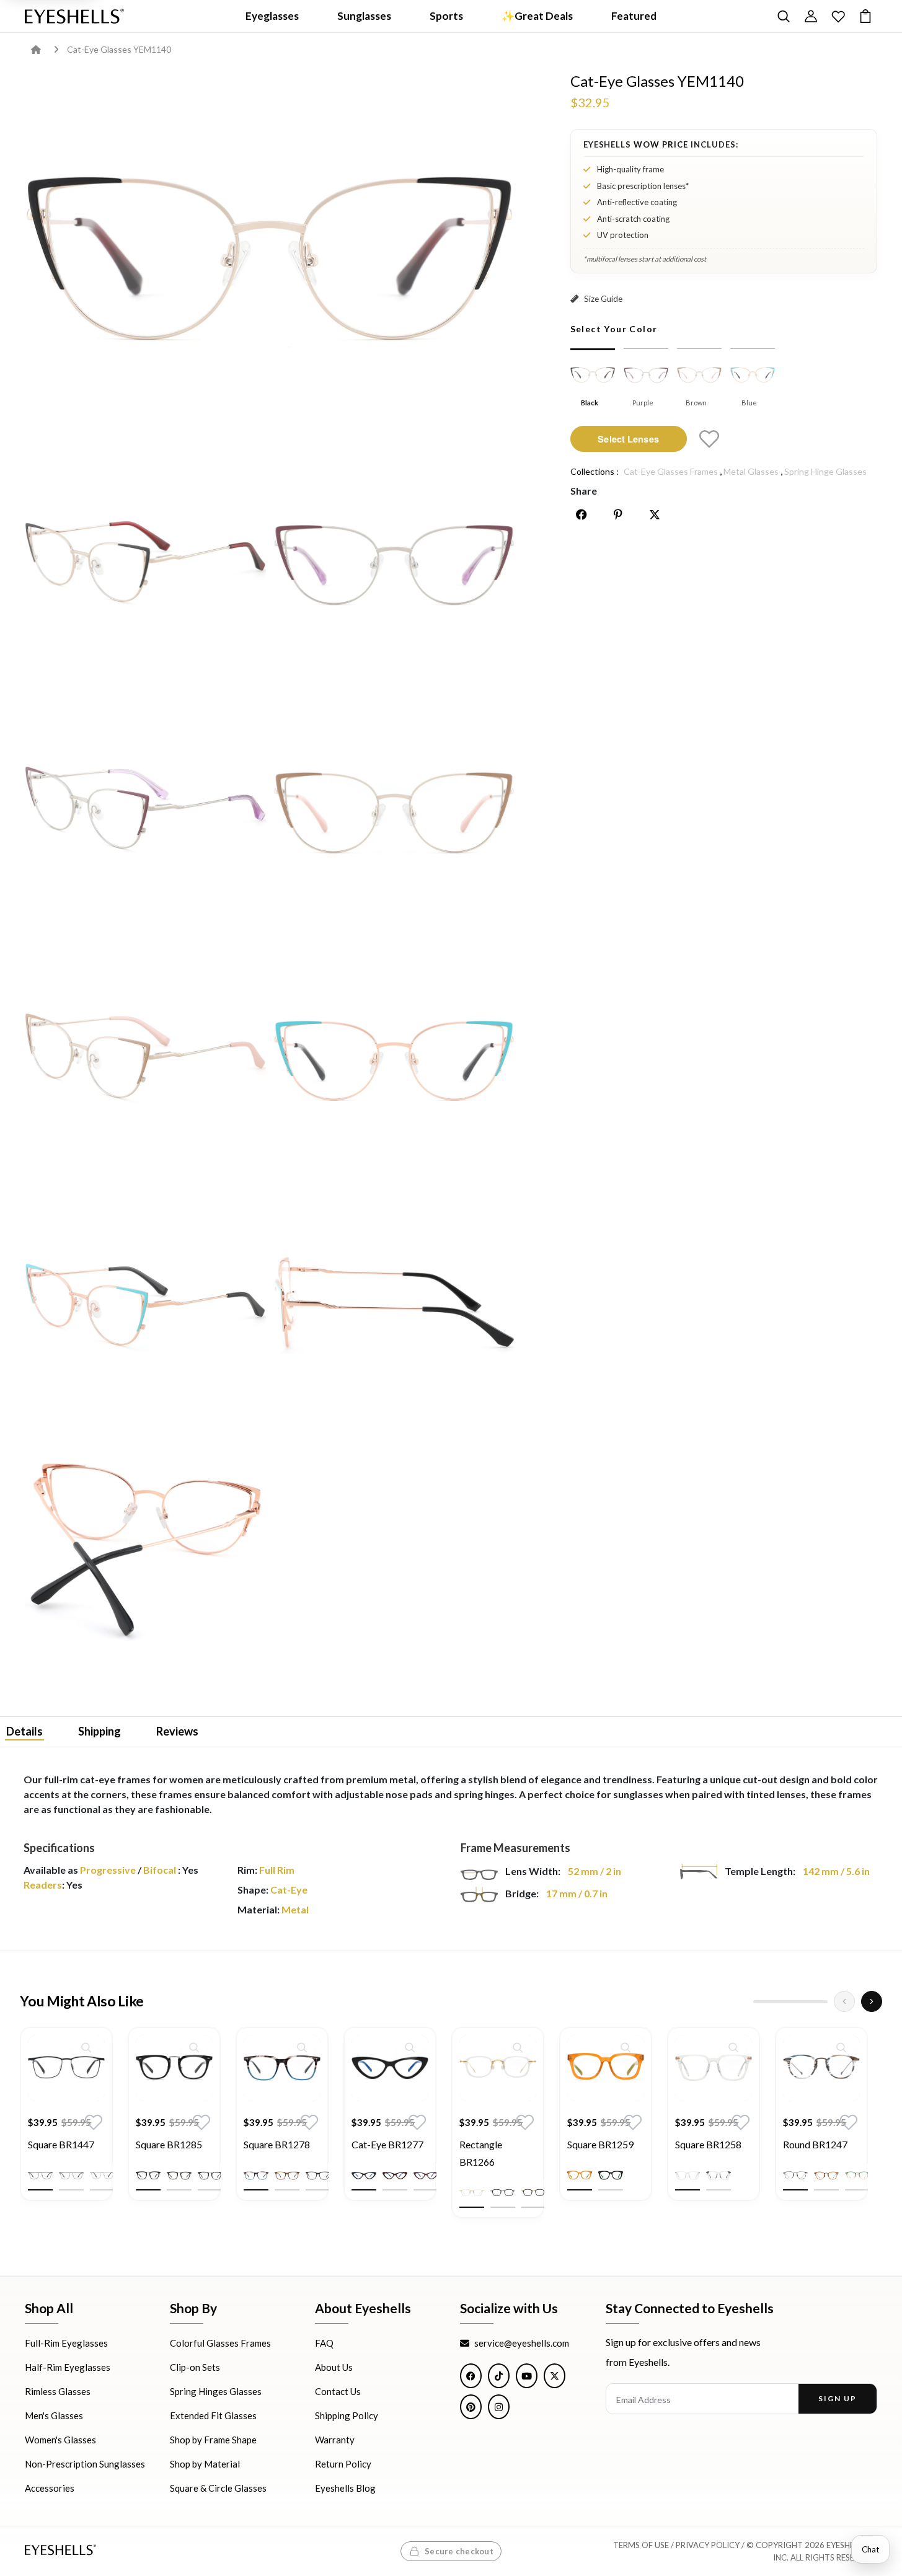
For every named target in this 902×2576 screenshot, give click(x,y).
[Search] (784, 16)
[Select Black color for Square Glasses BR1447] (40, 2176)
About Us (334, 2367)
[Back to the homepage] (45, 49)
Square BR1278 (277, 2144)
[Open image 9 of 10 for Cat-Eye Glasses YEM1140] (394, 1306)
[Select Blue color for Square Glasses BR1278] (256, 2176)
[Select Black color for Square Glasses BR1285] (148, 2176)
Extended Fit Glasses (213, 2415)
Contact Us (338, 2391)
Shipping (99, 1731)
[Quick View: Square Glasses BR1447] (86, 2047)
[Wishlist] (838, 16)
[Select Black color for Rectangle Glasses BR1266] (503, 2193)
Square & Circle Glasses (218, 2488)
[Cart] (865, 16)
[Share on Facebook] (581, 514)
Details (24, 1731)
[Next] (872, 2001)
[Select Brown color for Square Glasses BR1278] (287, 2176)
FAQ (324, 2343)
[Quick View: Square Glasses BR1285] (194, 2047)
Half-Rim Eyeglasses (68, 2367)
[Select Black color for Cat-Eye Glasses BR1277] (364, 2176)
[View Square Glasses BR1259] (606, 2068)
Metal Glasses (751, 471)
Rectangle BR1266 (481, 2153)
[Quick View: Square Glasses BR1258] (733, 2047)
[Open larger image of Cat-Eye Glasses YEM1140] (270, 253)
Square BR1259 (600, 2144)
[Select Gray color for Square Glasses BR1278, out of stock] (318, 2176)
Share (584, 491)
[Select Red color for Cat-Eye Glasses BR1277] (426, 2176)
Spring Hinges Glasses (216, 2391)
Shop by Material (205, 2464)
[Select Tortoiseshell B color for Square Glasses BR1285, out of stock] (210, 2176)
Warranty (335, 2440)
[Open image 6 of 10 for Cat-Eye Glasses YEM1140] (145, 1057)
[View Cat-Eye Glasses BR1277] (390, 2068)
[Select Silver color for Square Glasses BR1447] (102, 2176)
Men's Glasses (54, 2415)
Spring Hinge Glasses (825, 471)
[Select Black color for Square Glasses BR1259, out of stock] (611, 2176)
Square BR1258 (708, 2144)
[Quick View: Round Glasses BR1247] (841, 2047)
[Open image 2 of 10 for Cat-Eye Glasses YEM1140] (145, 561)
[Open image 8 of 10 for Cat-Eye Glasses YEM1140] (145, 1306)
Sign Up (837, 2398)
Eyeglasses (272, 16)
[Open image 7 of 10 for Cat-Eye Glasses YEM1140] (394, 1057)
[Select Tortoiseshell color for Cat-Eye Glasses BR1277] (395, 2176)
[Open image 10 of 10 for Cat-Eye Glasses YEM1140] (145, 1554)
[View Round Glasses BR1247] (821, 2068)
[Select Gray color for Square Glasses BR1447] (71, 2176)
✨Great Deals (537, 16)
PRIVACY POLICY (708, 2545)
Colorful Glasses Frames (220, 2343)
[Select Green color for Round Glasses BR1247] (857, 2176)
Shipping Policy (347, 2415)
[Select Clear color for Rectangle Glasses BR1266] (472, 2193)
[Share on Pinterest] (618, 514)
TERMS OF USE (641, 2545)
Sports (446, 16)
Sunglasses (364, 16)
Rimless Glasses (58, 2391)
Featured (634, 16)
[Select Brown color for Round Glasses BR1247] (826, 2176)
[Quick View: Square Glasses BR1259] (626, 2047)
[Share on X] (655, 514)
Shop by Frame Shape (213, 2440)
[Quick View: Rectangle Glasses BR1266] (518, 2047)
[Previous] (844, 2001)
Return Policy (343, 2464)
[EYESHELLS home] (74, 16)
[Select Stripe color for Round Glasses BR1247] (795, 2176)
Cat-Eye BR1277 (387, 2144)
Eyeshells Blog (345, 2488)
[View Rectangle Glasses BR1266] (498, 2068)
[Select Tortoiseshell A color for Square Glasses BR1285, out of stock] (179, 2176)
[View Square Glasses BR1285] (174, 2068)
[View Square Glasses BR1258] (714, 2068)
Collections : (595, 471)
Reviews (177, 1731)
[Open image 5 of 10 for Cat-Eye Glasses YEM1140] (394, 809)
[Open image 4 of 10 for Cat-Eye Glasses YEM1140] (145, 809)
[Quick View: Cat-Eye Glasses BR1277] (410, 2047)
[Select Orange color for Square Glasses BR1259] (580, 2176)
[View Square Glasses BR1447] (66, 2068)
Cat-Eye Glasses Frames (671, 471)
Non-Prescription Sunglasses (85, 2464)
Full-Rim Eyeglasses (66, 2343)
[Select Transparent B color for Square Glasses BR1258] (719, 2176)
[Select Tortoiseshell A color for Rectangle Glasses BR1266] (534, 2193)
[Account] (811, 16)
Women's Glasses (60, 2440)
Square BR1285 (169, 2144)
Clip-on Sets (195, 2367)
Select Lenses (628, 438)
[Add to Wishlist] (709, 439)
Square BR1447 (61, 2144)
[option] (66, 2123)
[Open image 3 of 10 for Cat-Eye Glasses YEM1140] (394, 561)
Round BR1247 (815, 2144)
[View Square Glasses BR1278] (282, 2068)
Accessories (50, 2488)
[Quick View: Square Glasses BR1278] (302, 2047)
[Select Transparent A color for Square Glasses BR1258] (688, 2176)
